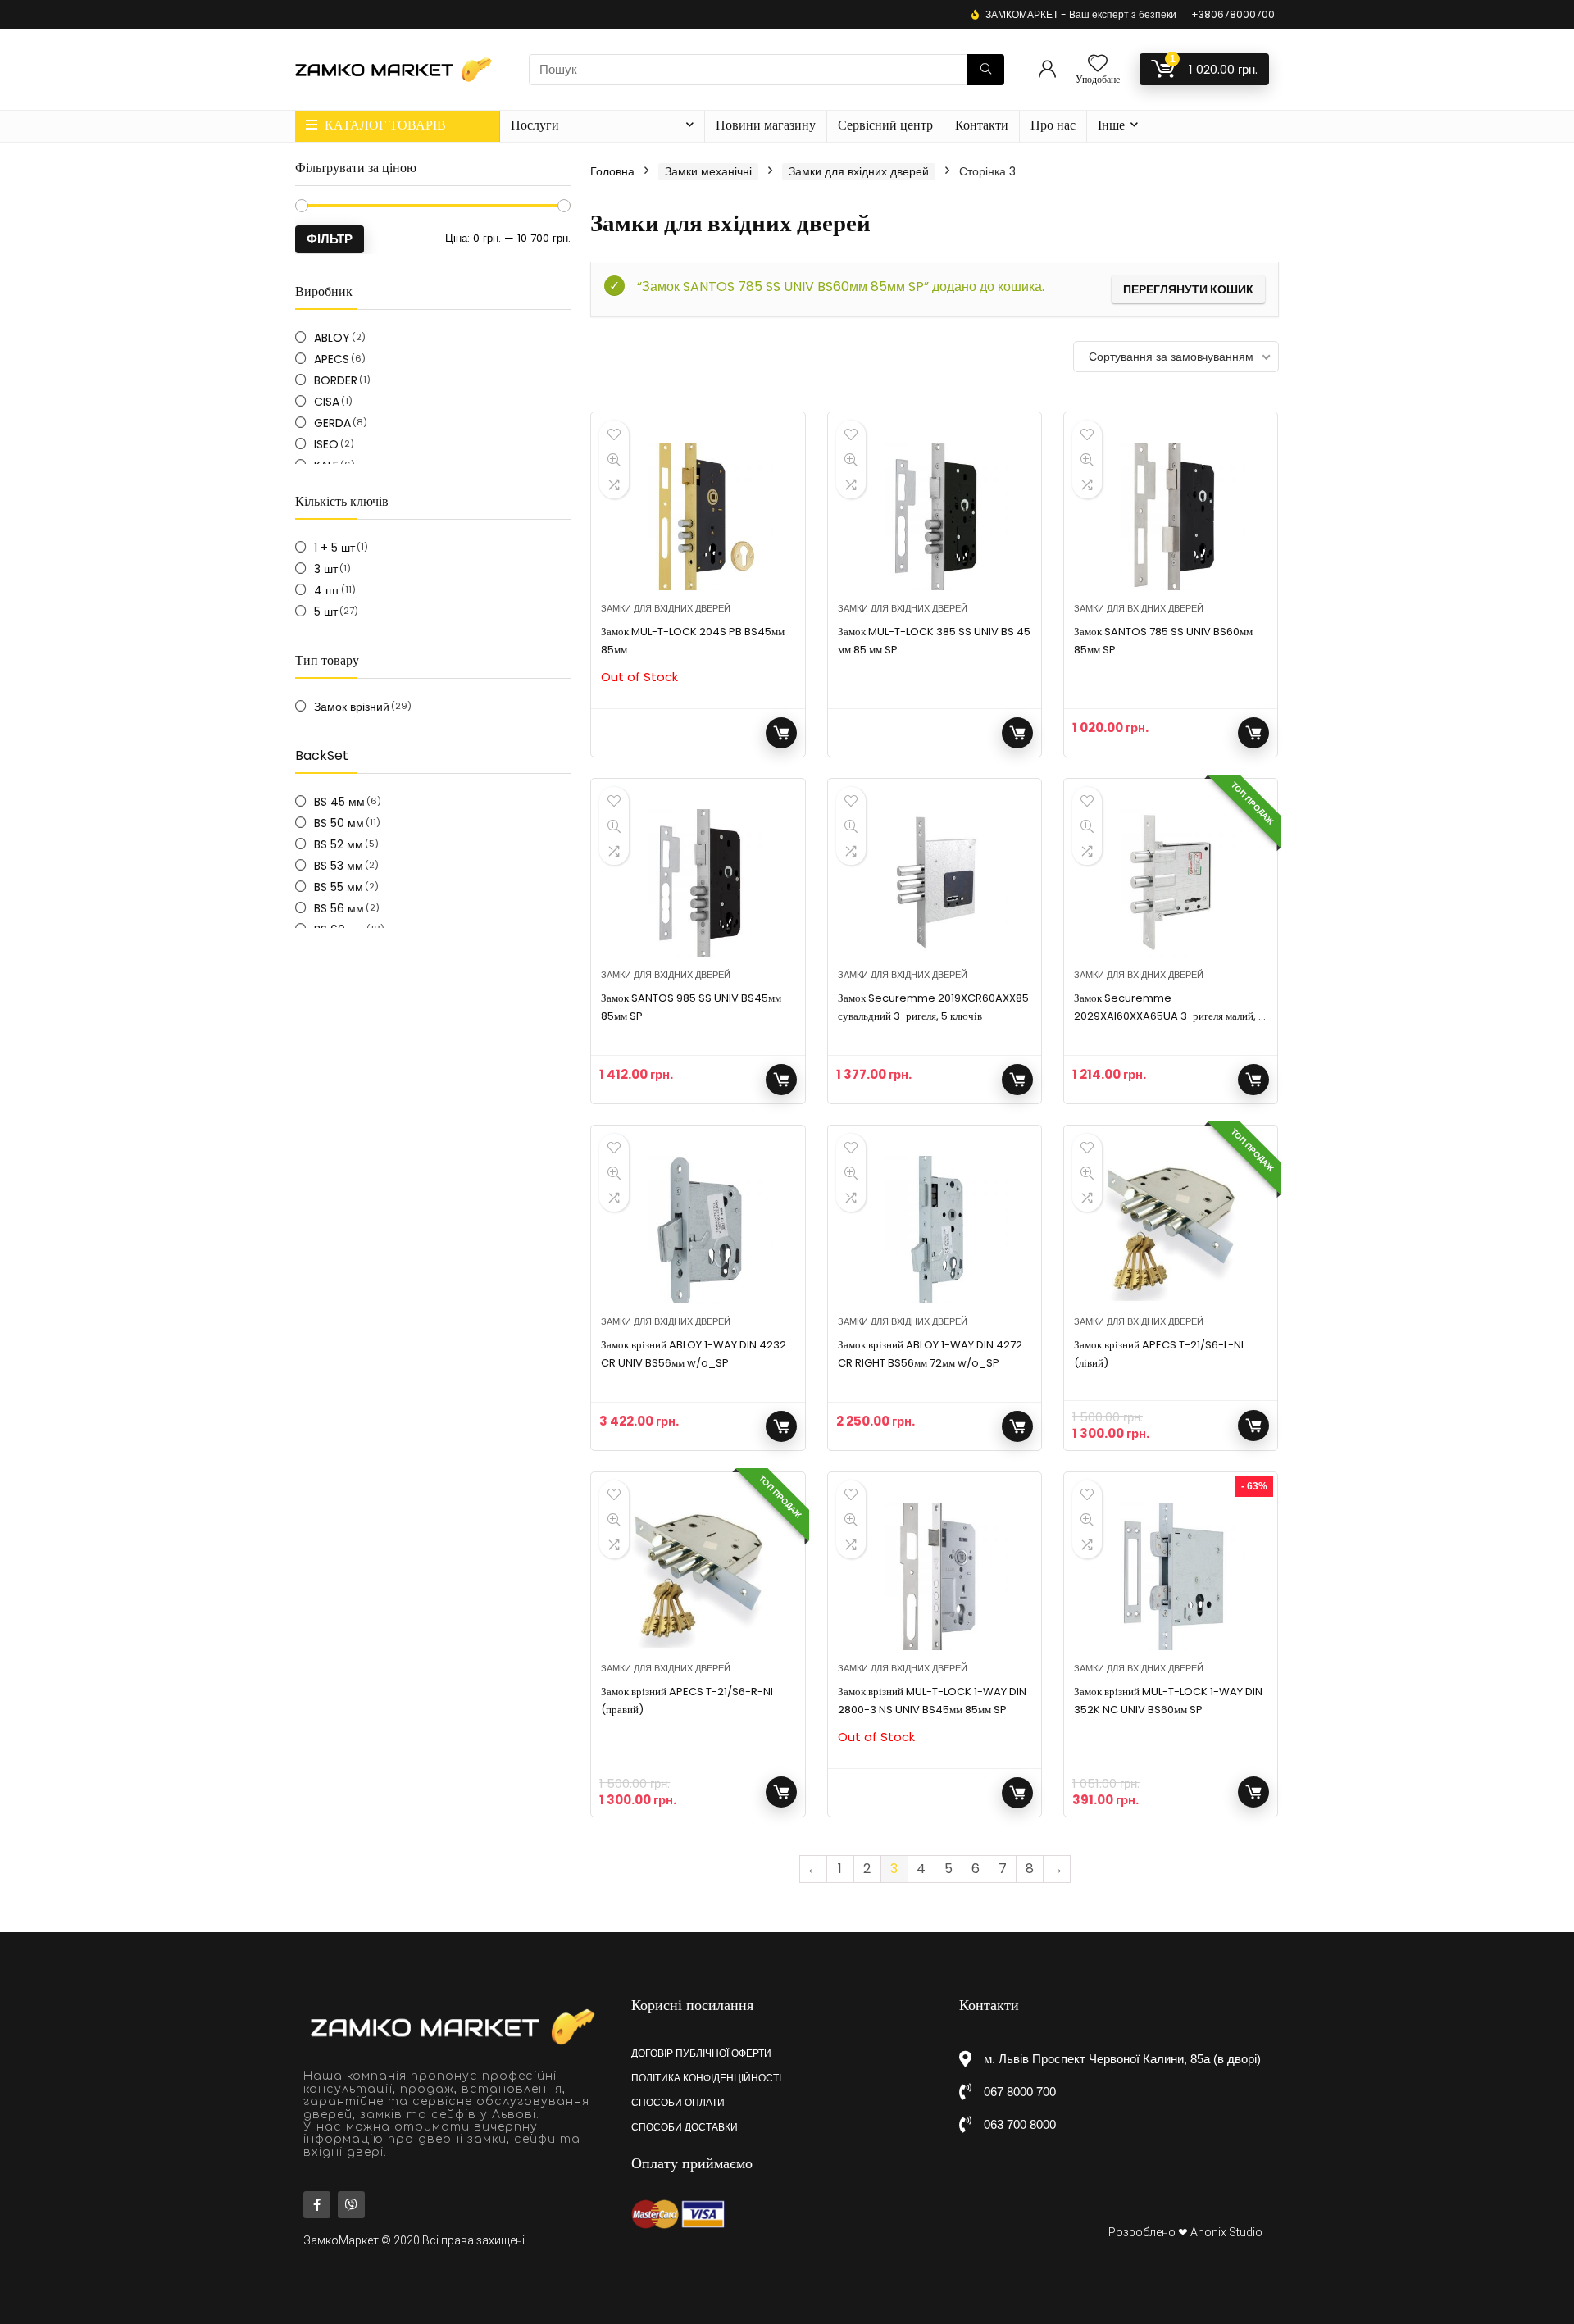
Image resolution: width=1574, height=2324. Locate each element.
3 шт (326, 569)
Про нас (1053, 125)
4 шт (327, 590)
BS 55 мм (339, 887)
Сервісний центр (885, 125)
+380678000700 (1233, 14)
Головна (612, 171)
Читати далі (781, 733)
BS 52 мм (339, 844)
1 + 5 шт (334, 548)
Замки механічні (708, 171)
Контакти (982, 125)
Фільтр (330, 239)
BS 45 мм (339, 802)
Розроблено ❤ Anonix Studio (1185, 2232)
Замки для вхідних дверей (859, 171)
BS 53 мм (339, 866)
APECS (332, 359)
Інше (1111, 125)
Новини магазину (766, 125)
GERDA (332, 423)
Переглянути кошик (1188, 289)
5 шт (326, 612)
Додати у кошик (1253, 733)
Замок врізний (352, 707)
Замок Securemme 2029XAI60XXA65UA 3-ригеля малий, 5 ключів (1169, 1016)
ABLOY (332, 338)
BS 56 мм (339, 908)
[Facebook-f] (317, 2205)
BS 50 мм (339, 823)
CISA (327, 402)
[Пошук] (986, 70)
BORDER (336, 380)
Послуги (535, 125)
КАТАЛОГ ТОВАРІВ (384, 125)
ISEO (326, 444)
